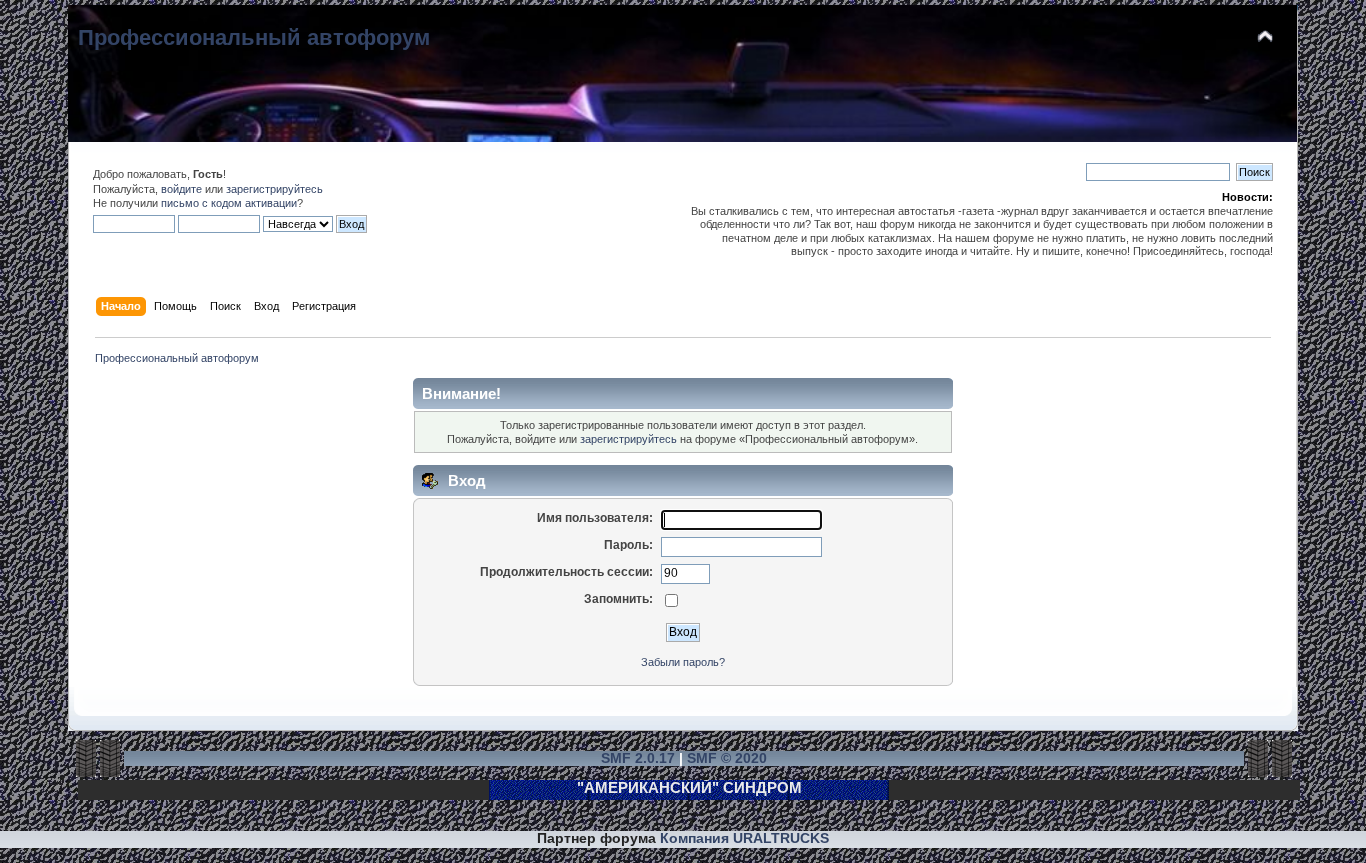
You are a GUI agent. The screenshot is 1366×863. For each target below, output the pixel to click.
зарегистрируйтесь (274, 189)
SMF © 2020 (727, 758)
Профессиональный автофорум (254, 37)
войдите (181, 189)
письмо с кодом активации (229, 203)
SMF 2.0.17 (638, 758)
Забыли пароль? (683, 662)
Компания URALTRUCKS (744, 838)
